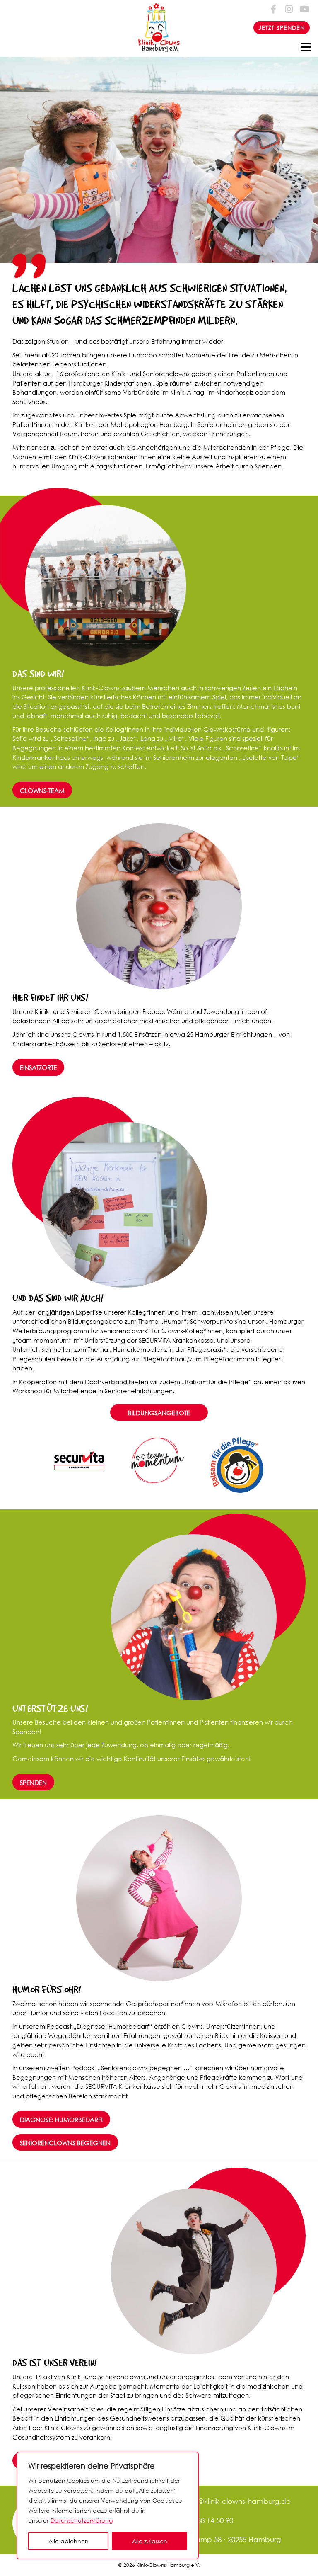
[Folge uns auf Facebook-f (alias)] (274, 9)
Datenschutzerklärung (82, 2520)
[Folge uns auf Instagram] (289, 9)
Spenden (33, 1783)
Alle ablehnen (69, 2541)
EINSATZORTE (38, 1067)
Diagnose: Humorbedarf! (61, 2120)
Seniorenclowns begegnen (65, 2143)
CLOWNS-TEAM (42, 791)
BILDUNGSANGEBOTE (159, 1413)
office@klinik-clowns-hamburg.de (234, 2501)
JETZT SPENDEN (282, 28)
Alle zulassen (150, 2541)
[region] (108, 2506)
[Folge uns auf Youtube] (304, 9)
